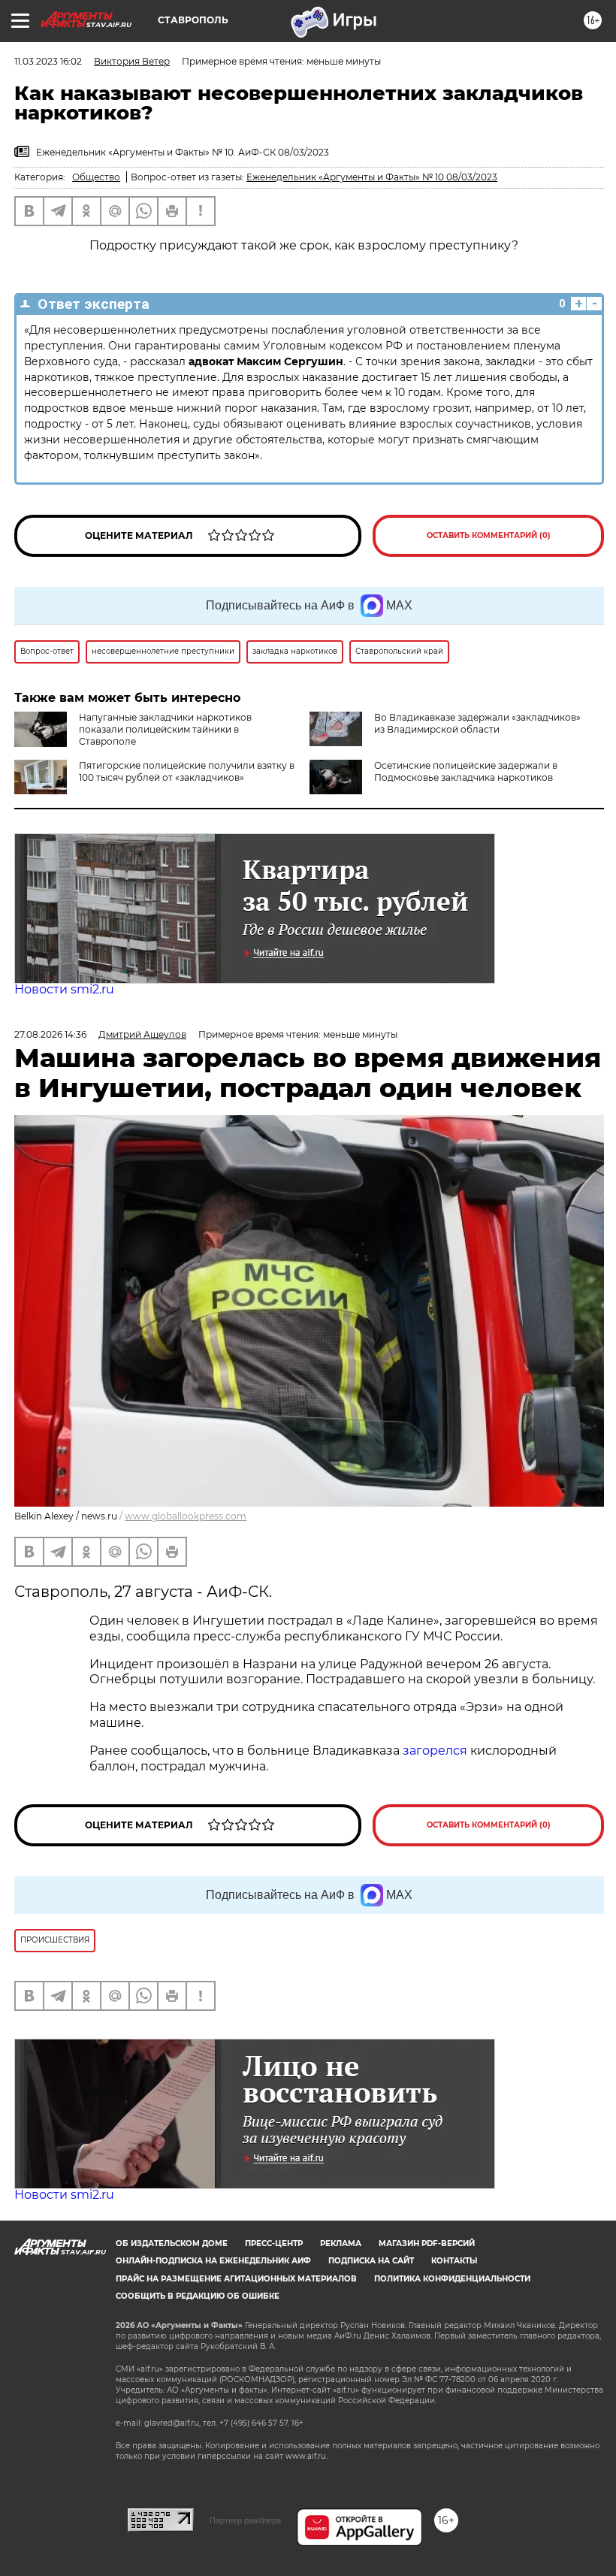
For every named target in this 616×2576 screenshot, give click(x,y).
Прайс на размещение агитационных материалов (236, 2279)
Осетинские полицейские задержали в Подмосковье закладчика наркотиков (466, 771)
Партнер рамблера (245, 2520)
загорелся (435, 1751)
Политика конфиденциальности (452, 2279)
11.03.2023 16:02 (48, 61)
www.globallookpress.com (186, 1516)
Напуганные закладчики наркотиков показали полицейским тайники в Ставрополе (165, 729)
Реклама (341, 2243)
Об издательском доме (172, 2243)
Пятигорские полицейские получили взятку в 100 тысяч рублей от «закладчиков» (187, 771)
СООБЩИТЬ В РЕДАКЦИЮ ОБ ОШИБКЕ (198, 2296)
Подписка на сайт (371, 2261)
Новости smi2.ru (64, 989)
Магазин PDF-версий (427, 2243)
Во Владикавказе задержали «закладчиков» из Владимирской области (477, 723)
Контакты (454, 2261)
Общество (96, 177)
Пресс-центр (274, 2243)
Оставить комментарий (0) (489, 535)
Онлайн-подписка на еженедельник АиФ (213, 2261)
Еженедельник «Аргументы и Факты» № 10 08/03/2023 (372, 177)
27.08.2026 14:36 (50, 1034)
